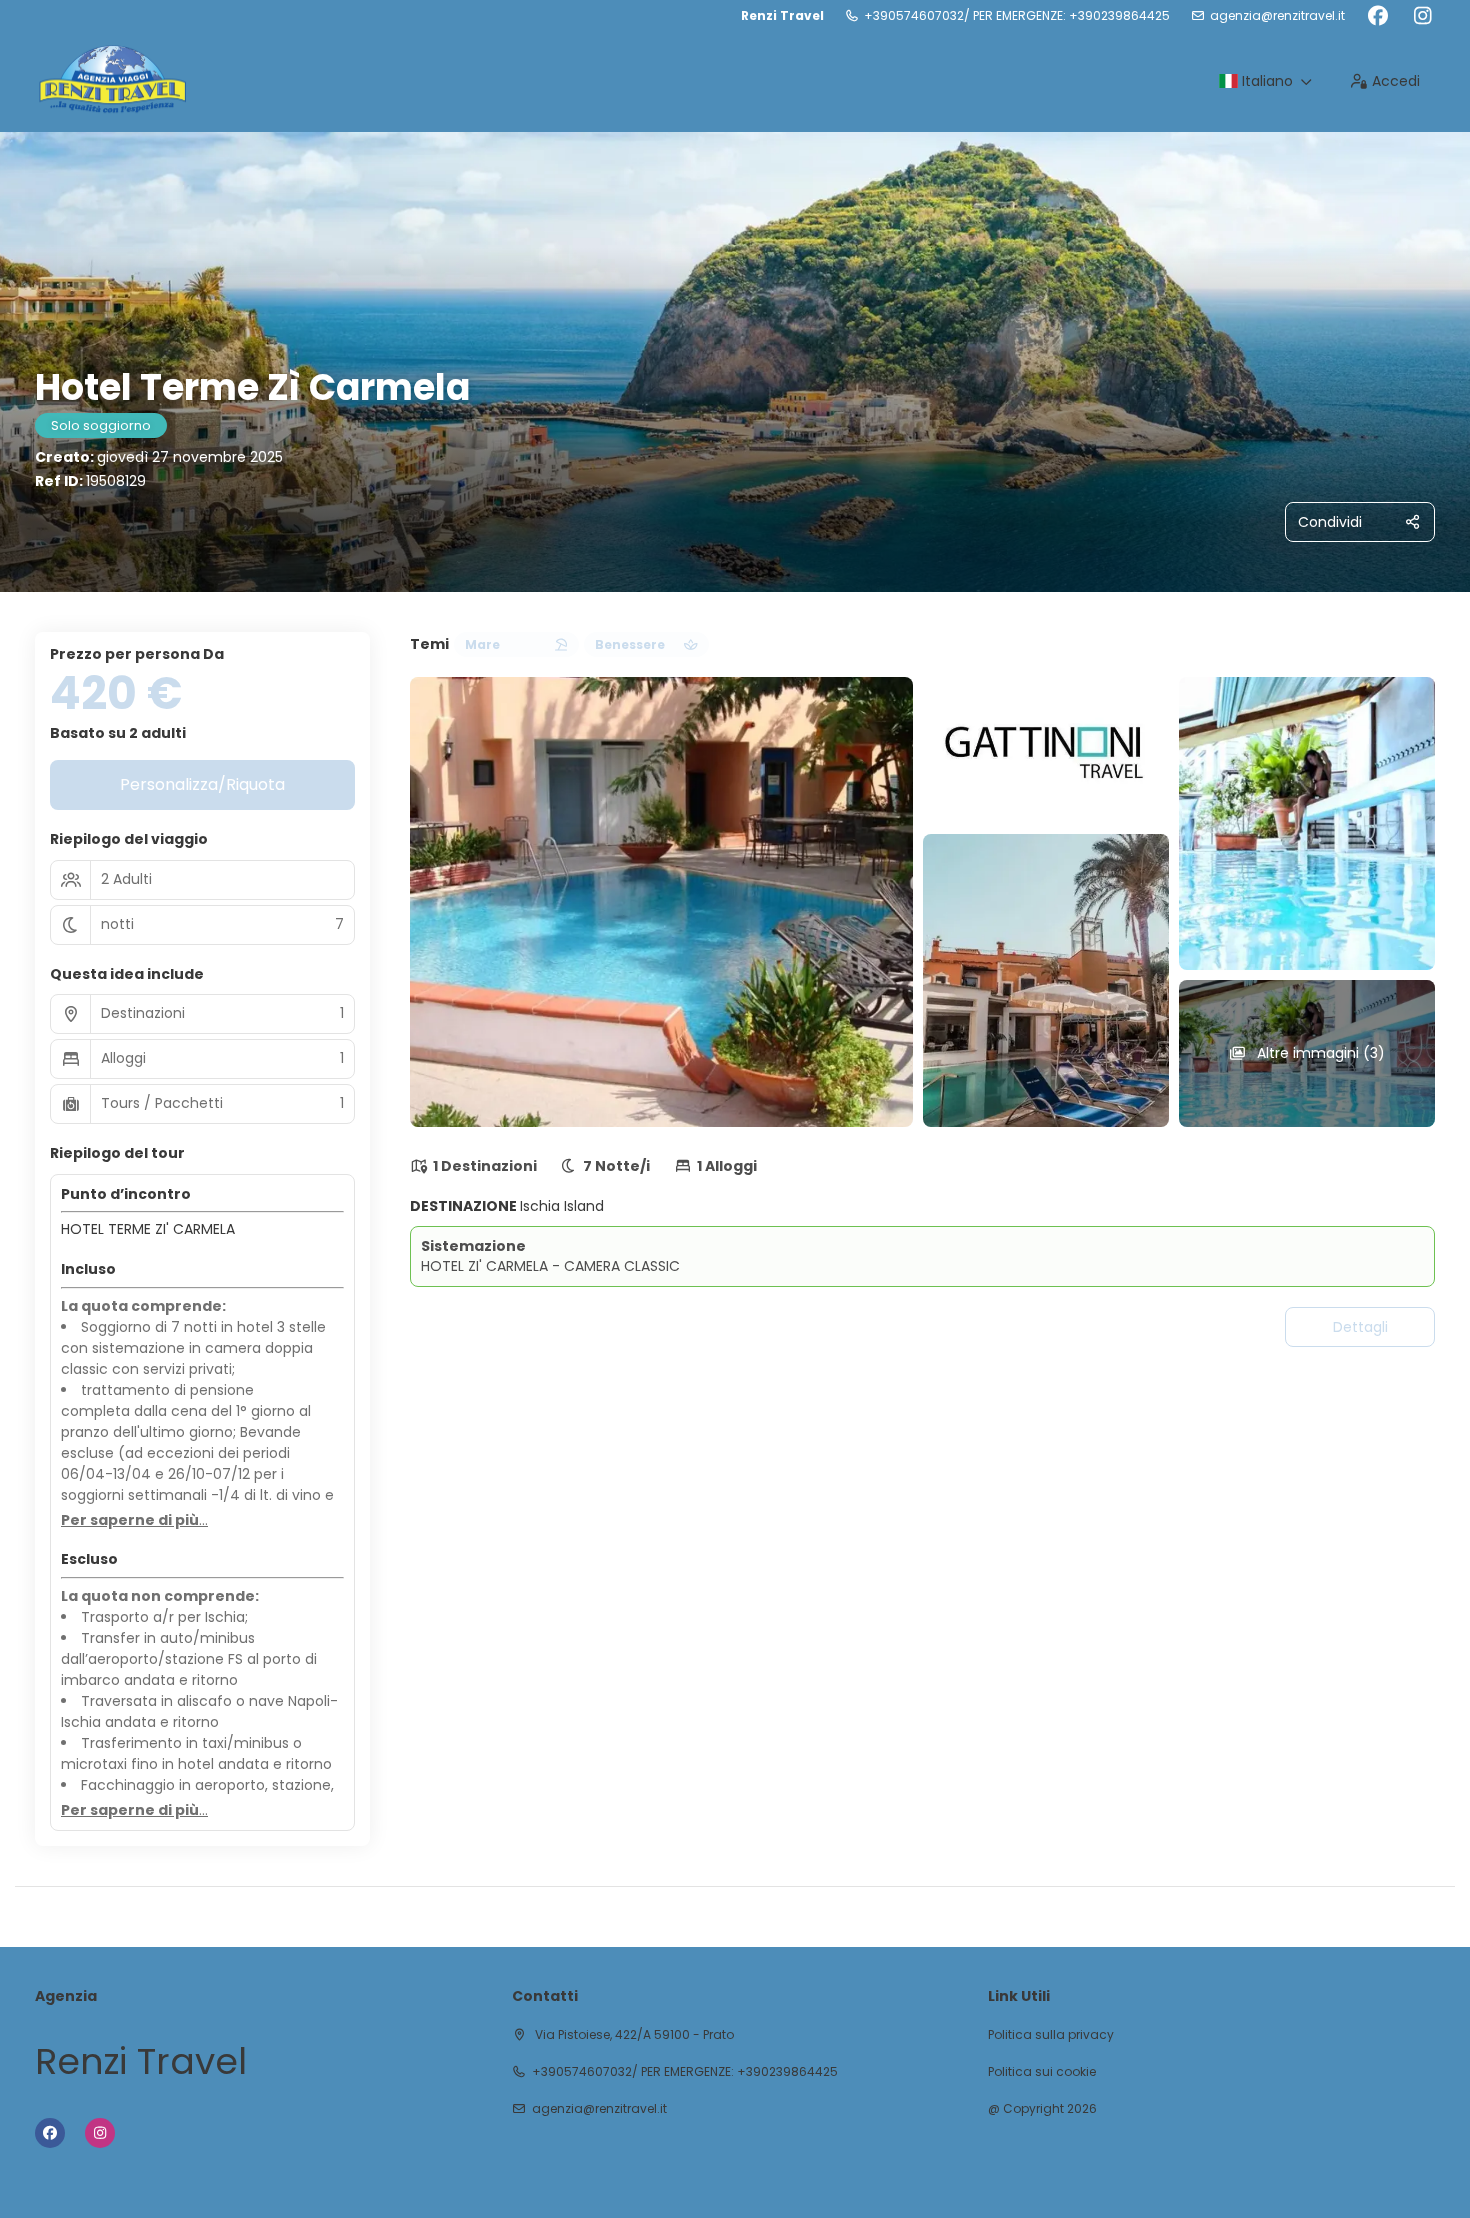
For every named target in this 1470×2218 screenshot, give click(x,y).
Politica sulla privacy (1051, 2035)
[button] (134, 1521)
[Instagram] (1422, 16)
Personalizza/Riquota (202, 784)
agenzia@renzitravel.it (1277, 16)
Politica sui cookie (1042, 2072)
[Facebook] (1377, 16)
